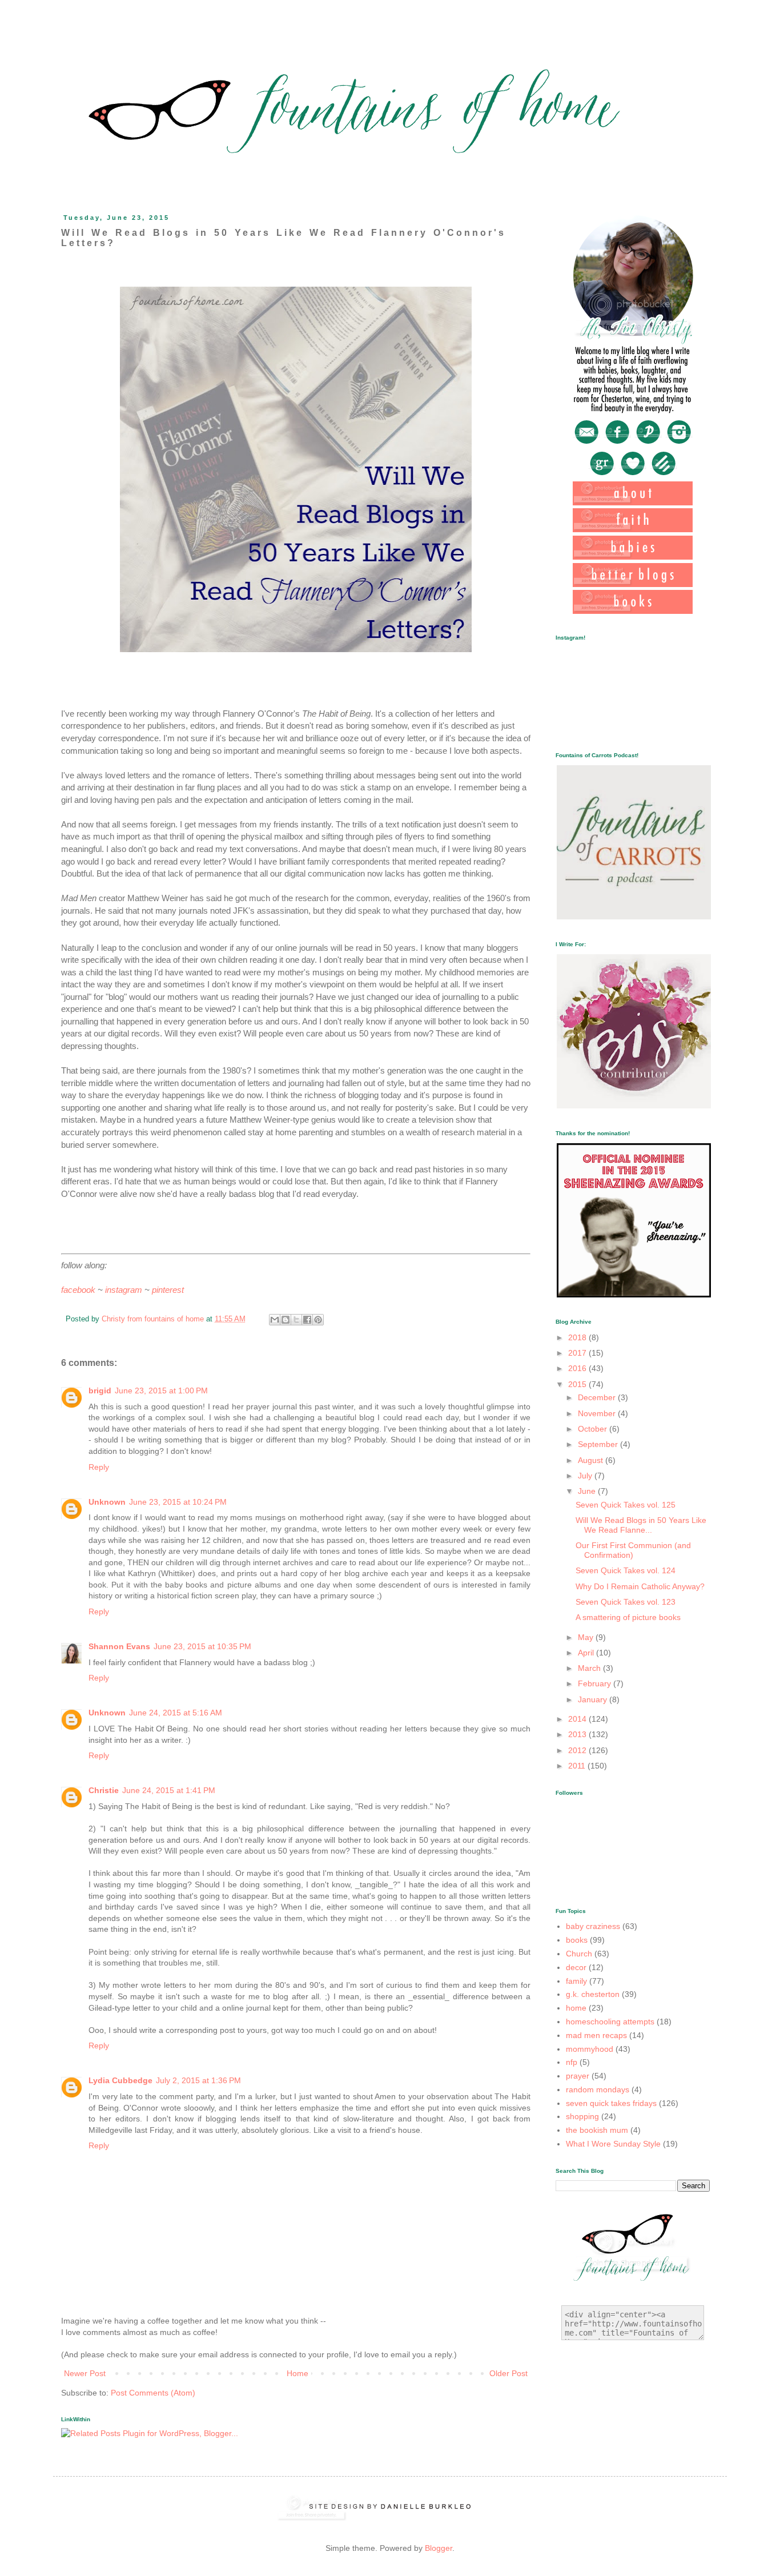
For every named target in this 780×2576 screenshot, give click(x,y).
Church (579, 1954)
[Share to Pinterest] (318, 1320)
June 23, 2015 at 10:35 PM (202, 1646)
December (598, 1397)
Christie (104, 1790)
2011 (578, 1766)
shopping (582, 2116)
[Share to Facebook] (307, 1320)
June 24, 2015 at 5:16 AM (176, 1713)
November (598, 1413)
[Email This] (275, 1320)
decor (576, 1967)
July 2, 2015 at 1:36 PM (198, 2080)
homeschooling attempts (610, 2022)
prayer (578, 2076)
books (577, 1940)
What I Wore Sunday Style (613, 2144)
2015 (578, 1384)
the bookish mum (597, 2130)
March (590, 1668)
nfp (572, 2062)
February (596, 1683)
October (594, 1429)
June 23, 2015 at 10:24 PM (178, 1502)
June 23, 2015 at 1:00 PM (161, 1391)
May (587, 1637)
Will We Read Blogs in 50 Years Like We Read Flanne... (641, 1525)
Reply (99, 1467)
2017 (578, 1353)
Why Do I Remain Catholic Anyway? (640, 1586)
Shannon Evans (119, 1646)
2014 (578, 1719)
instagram (124, 1290)
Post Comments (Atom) (153, 2393)
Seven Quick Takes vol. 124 (626, 1570)
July (586, 1476)
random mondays (598, 2089)
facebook (78, 1290)
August (592, 1460)
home (576, 2008)
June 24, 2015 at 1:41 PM (169, 1790)
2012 (578, 1750)
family (576, 1981)
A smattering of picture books (628, 1617)
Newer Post (85, 2373)
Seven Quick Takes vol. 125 (626, 1505)
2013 (578, 1734)
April (587, 1653)
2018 (578, 1337)
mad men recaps (596, 2035)
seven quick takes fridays (611, 2103)
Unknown (107, 1502)
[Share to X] (296, 1320)
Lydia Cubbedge (120, 2080)
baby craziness (593, 1926)
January (594, 1699)
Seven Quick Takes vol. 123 (626, 1602)
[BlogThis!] (286, 1320)
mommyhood (590, 2049)
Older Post (508, 2373)
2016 (578, 1368)
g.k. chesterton (593, 1994)
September (599, 1444)
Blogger (439, 2548)
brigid (100, 1391)
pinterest (168, 1290)
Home (297, 2373)
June (588, 1491)
